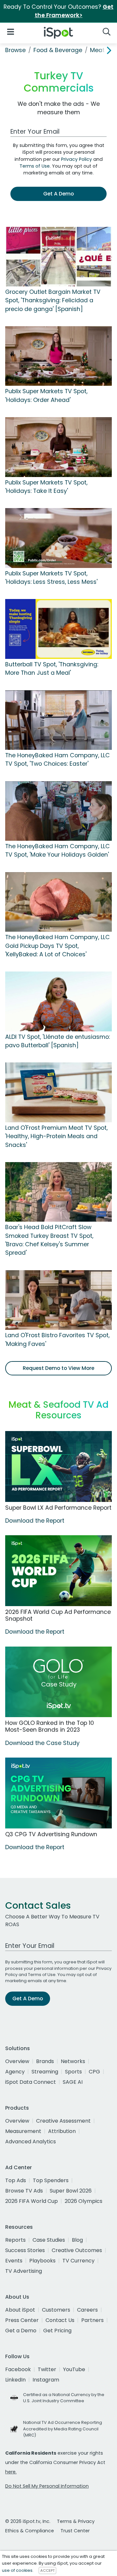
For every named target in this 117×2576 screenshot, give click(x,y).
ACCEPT (47, 2570)
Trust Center (75, 2531)
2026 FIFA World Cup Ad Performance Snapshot (58, 1615)
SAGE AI (73, 2082)
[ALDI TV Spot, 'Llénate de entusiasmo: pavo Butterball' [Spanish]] (58, 1001)
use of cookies (17, 2570)
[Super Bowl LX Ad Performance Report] (58, 1466)
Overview (17, 2061)
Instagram (46, 2380)
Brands (45, 2061)
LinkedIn (15, 2380)
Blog (77, 2240)
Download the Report (35, 1521)
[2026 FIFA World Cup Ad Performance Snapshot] (58, 1571)
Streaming (45, 2072)
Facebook (18, 2369)
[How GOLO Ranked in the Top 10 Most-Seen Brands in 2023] (58, 1682)
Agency (15, 2072)
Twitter (47, 2369)
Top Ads (16, 2180)
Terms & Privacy (76, 2521)
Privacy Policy (77, 159)
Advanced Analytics (31, 2142)
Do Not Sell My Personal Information (47, 2486)
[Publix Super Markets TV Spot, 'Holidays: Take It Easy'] (58, 447)
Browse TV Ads (24, 2191)
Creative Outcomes (77, 2250)
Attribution (62, 2131)
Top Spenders (51, 2180)
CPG (94, 2072)
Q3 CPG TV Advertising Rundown (51, 1834)
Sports (73, 2072)
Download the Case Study (42, 1743)
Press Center (22, 2320)
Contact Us (60, 2320)
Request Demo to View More (58, 1368)
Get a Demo (21, 2331)
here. (11, 2472)
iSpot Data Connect (31, 2082)
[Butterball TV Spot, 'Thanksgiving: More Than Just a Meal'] (58, 628)
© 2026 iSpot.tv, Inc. (28, 2521)
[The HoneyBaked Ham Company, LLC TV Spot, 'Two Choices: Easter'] (58, 720)
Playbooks (42, 2261)
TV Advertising (24, 2271)
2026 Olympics (84, 2201)
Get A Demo (58, 194)
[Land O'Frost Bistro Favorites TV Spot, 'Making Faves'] (58, 1300)
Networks (73, 2061)
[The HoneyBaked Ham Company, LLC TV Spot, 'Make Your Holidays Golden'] (58, 811)
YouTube (74, 2369)
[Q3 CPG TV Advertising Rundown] (58, 1793)
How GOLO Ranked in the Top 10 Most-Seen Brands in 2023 (50, 1726)
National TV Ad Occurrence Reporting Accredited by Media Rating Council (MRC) (63, 2429)
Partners (92, 2320)
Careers (87, 2310)
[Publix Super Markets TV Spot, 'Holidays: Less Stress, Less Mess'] (58, 538)
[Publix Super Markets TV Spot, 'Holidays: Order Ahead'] (58, 356)
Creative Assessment (63, 2121)
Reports (15, 2240)
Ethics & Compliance (30, 2531)
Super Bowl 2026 (71, 2191)
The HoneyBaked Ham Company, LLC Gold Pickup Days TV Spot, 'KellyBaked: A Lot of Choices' (58, 946)
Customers (56, 2310)
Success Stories (25, 2250)
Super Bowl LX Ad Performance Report (58, 1508)
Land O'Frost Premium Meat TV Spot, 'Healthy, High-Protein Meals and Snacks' (56, 1136)
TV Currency (78, 2261)
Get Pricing (57, 2331)
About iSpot (20, 2310)
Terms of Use (35, 166)
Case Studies (49, 2240)
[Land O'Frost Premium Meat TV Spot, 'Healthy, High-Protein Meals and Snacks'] (58, 1092)
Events (14, 2261)
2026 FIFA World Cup (32, 2201)
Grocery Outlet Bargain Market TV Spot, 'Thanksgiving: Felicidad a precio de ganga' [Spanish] (53, 300)
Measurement (23, 2131)
